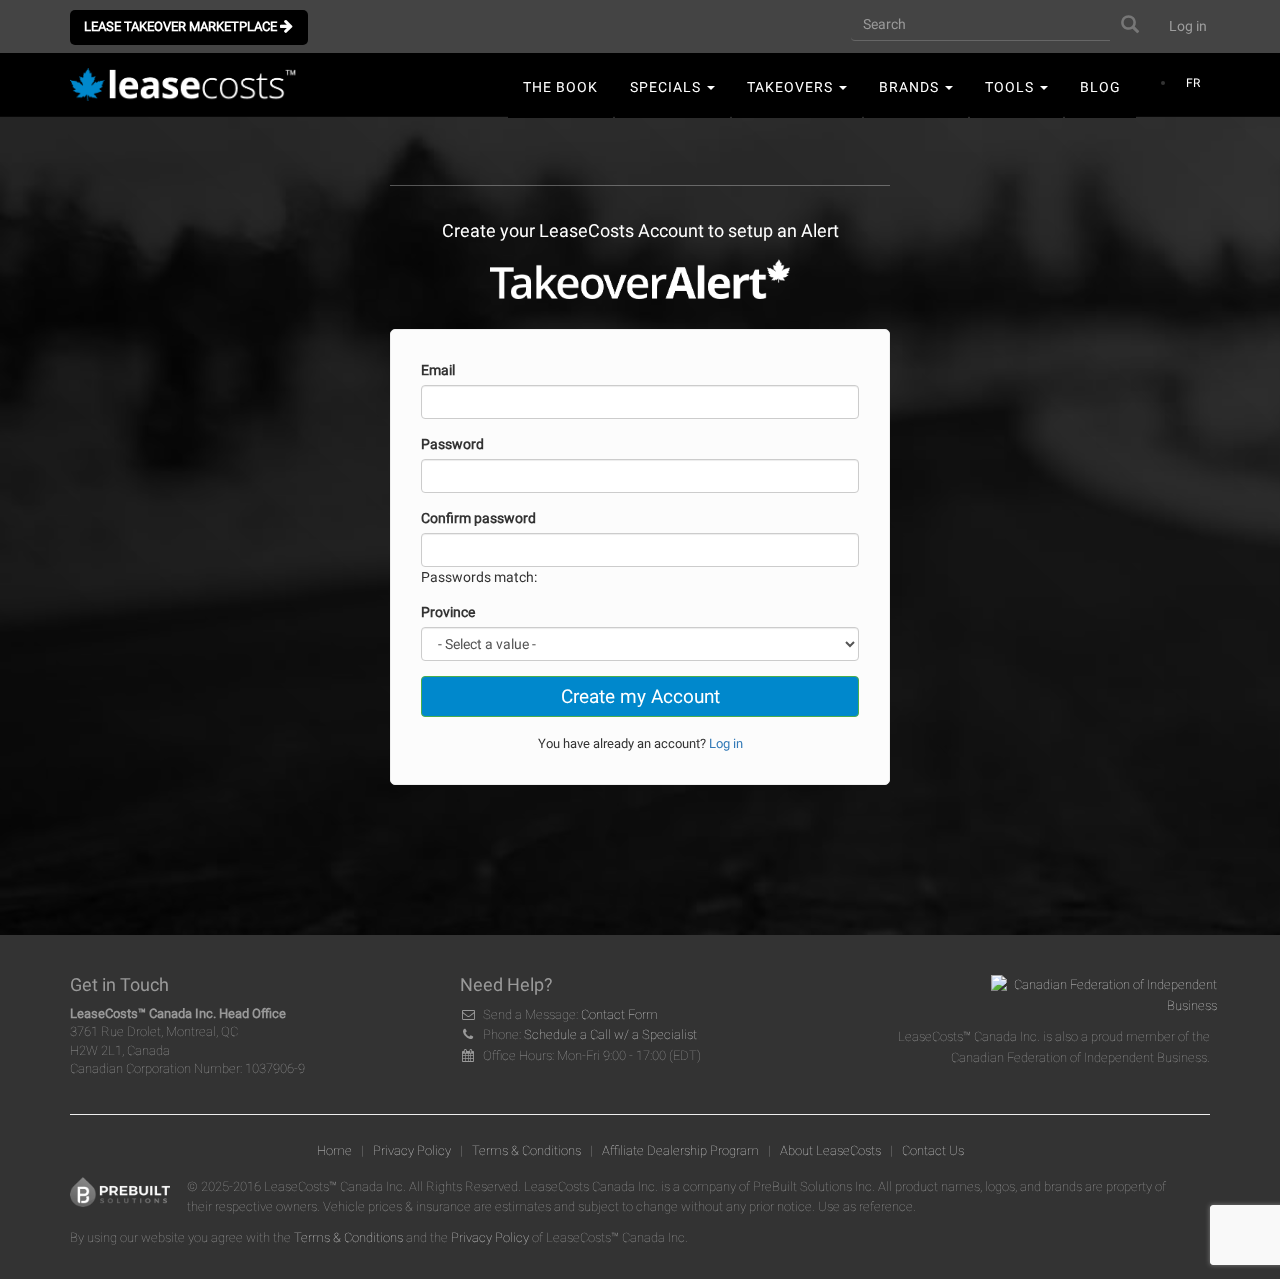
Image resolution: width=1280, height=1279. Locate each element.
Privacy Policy (412, 1150)
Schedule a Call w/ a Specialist (610, 1034)
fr (1193, 83)
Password (452, 444)
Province (448, 612)
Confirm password (478, 518)
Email (438, 370)
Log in (1188, 26)
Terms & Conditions (526, 1150)
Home (334, 1150)
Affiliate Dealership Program (680, 1150)
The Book (560, 87)
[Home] (189, 86)
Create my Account (640, 696)
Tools (1011, 87)
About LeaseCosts (830, 1150)
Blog (1100, 87)
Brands (911, 87)
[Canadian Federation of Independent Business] (1096, 1000)
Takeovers (792, 87)
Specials (667, 87)
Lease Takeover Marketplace (182, 26)
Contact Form (619, 1014)
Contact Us (933, 1150)
